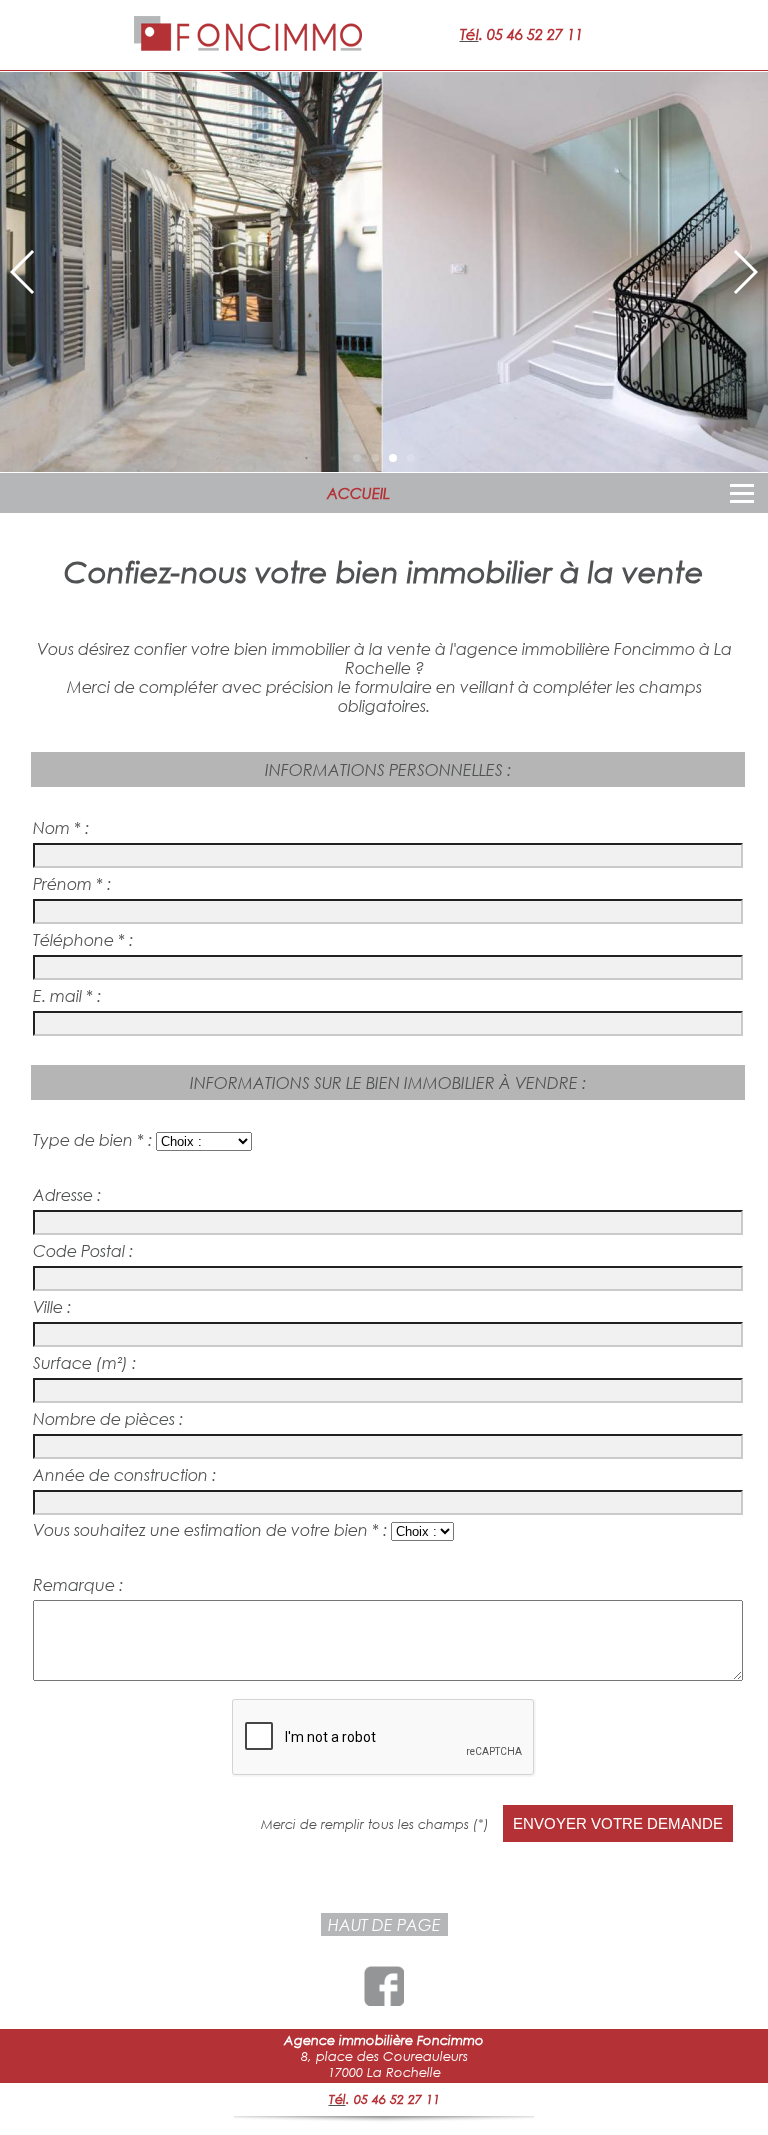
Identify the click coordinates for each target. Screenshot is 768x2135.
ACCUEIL (358, 493)
